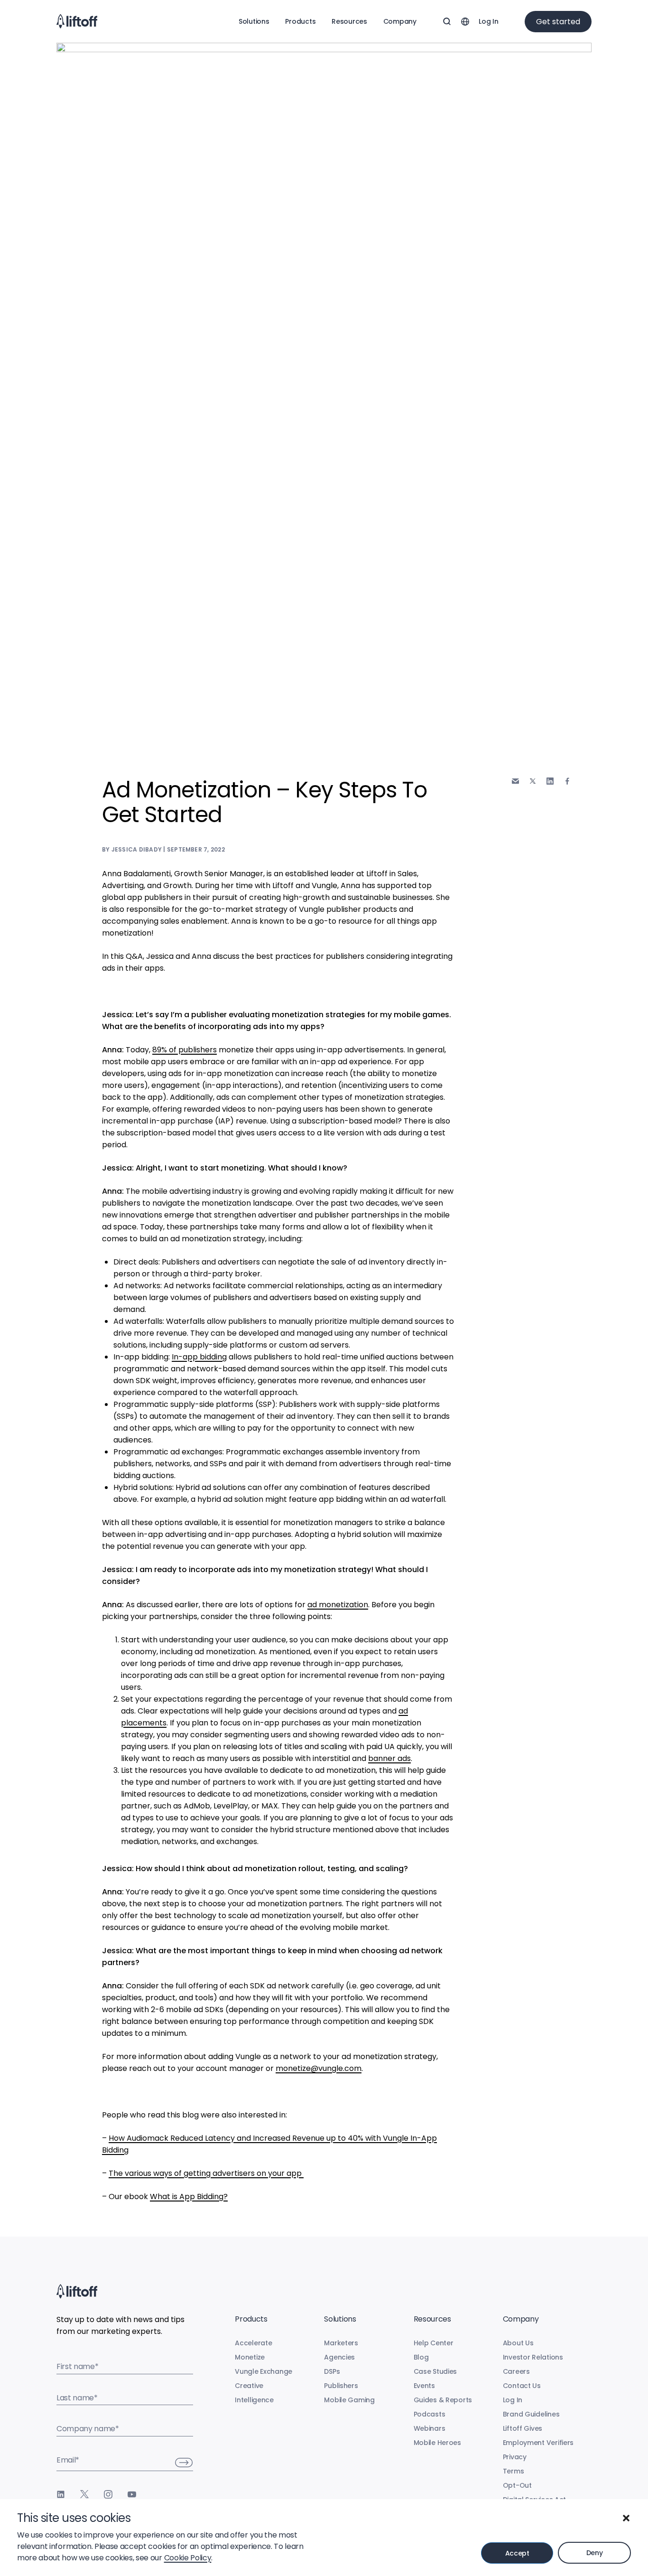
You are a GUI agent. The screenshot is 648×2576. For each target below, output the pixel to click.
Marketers (341, 2343)
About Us (518, 2343)
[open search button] (447, 21)
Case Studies (435, 2371)
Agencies (339, 2357)
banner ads (389, 1758)
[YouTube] (132, 2494)
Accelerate (253, 2343)
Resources (349, 21)
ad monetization (338, 1605)
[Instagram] (108, 2494)
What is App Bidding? (189, 2197)
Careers (516, 2371)
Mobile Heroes (437, 2443)
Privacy (515, 2457)
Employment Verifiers (538, 2443)
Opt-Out (517, 2485)
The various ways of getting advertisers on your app (206, 2173)
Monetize (250, 2357)
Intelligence (254, 2400)
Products (300, 21)
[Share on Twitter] (533, 781)
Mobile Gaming (349, 2400)
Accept (517, 2553)
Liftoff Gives (523, 2428)
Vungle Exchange (264, 2371)
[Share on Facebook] (567, 781)
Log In (488, 21)
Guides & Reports (443, 2400)
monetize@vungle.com (319, 2068)
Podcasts (430, 2414)
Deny (595, 2553)
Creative (249, 2386)
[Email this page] (515, 781)
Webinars (430, 2428)
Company (400, 21)
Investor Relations (533, 2357)
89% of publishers (185, 1050)
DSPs (332, 2371)
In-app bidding (199, 1357)
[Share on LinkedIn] (550, 781)
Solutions (254, 21)
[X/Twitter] (84, 2494)
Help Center (434, 2343)
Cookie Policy (188, 2558)
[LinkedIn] (61, 2494)
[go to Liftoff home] (77, 21)
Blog (421, 2357)
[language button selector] (465, 21)
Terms (514, 2471)
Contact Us (522, 2386)
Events (424, 2386)
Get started (558, 22)
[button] (626, 2518)
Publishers (341, 2386)
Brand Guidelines (531, 2414)
